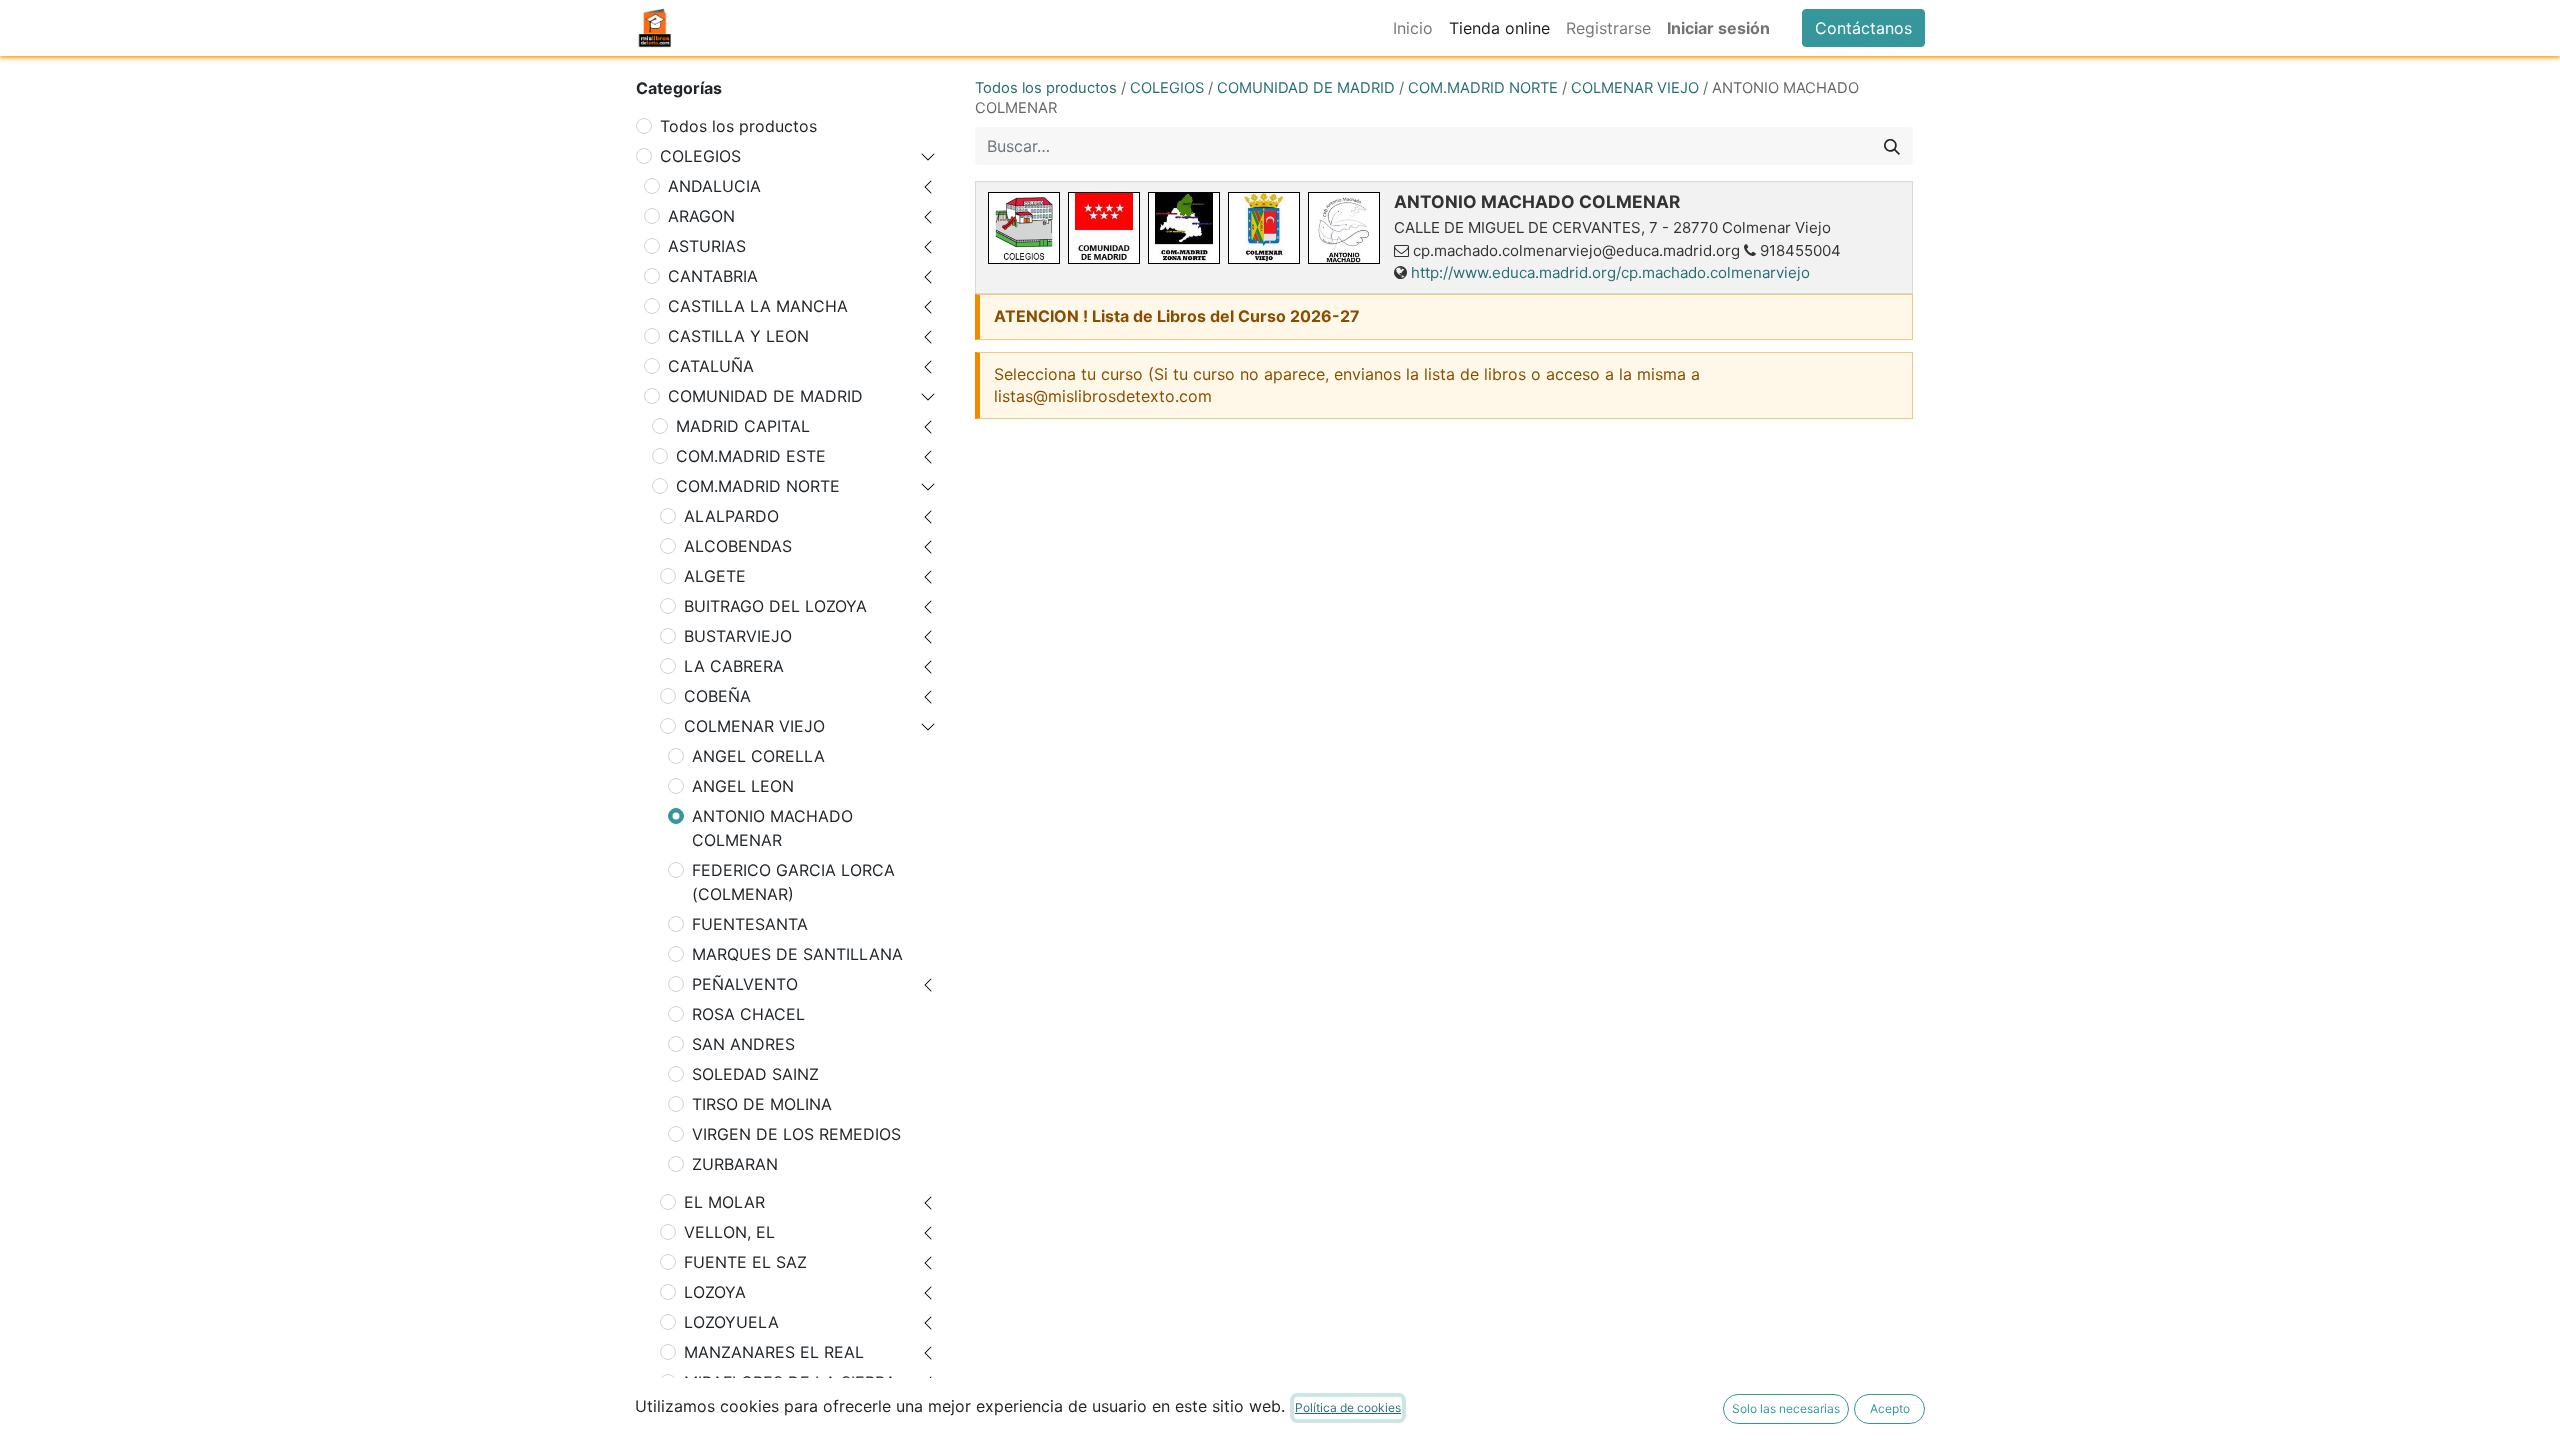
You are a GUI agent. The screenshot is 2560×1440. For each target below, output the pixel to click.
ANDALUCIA (714, 186)
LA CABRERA (734, 666)
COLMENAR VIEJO (754, 726)
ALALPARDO (731, 516)
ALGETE (715, 576)
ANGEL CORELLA (758, 756)
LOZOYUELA (731, 1322)
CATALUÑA (711, 366)
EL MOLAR (724, 1202)
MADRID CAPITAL (743, 426)
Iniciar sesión (1718, 28)
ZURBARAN (735, 1164)
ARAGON (701, 216)
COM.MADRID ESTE (751, 456)
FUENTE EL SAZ (745, 1262)
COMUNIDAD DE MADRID (765, 396)
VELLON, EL (729, 1232)
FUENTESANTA (750, 924)
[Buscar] (1892, 146)
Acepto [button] (1890, 1408)
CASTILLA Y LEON (738, 336)
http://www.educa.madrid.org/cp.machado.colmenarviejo (1610, 272)
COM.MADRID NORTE (758, 486)
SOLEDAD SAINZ (755, 1074)
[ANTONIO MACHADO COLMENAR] (1344, 228)
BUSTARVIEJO (738, 636)
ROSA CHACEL (748, 1014)
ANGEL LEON (743, 786)
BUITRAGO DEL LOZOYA (775, 606)
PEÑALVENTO (745, 984)
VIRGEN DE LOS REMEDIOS (796, 1134)
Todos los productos (738, 126)
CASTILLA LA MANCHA (758, 306)
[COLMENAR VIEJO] (1264, 228)
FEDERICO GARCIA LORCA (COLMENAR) (793, 882)
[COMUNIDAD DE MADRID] (1104, 228)
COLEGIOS (700, 156)
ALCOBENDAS (738, 546)
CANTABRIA (713, 276)
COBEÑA (717, 696)
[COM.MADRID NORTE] (1184, 228)
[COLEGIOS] (1024, 228)
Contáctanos (1863, 28)
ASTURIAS (707, 246)
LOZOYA (715, 1292)
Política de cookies (1348, 1407)
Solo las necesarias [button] (1786, 1408)
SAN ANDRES (743, 1044)
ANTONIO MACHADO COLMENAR (772, 828)
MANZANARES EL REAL (774, 1352)
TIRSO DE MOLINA (762, 1104)
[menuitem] (1413, 28)
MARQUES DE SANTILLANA (797, 954)
